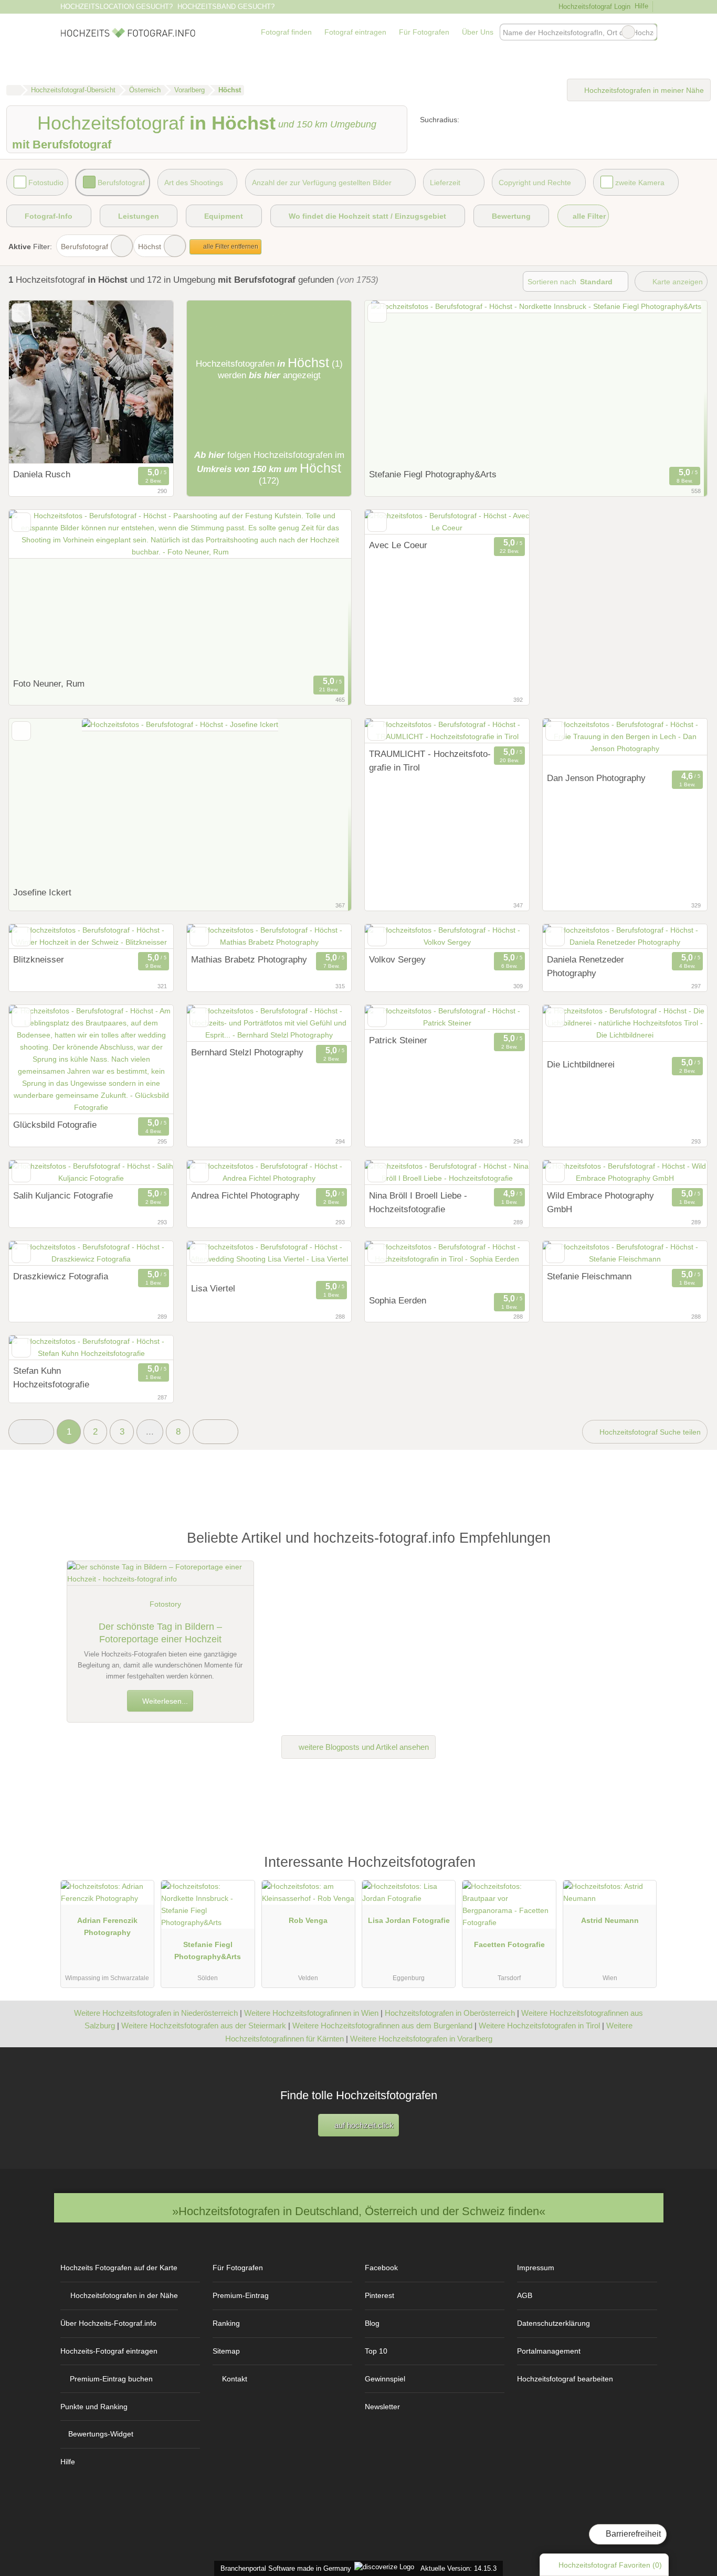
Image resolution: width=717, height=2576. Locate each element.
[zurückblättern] (35, 382)
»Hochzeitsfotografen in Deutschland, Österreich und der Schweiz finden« (359, 2211)
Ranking (226, 2323)
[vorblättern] (147, 382)
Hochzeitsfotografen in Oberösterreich (450, 2013)
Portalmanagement (549, 2351)
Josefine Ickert (42, 892)
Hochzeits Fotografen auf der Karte (119, 2268)
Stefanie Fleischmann (589, 1276)
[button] (31, 1432)
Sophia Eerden (398, 1300)
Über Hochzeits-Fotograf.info (108, 2323)
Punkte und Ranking (94, 2407)
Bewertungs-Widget (101, 2434)
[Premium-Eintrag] (642, 1867)
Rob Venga (308, 1920)
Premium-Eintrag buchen (111, 2379)
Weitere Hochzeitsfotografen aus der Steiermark (204, 2025)
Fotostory (165, 1604)
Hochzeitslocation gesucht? (117, 7)
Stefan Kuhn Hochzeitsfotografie (51, 1377)
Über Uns (478, 32)
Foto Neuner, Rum (49, 683)
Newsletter (382, 2407)
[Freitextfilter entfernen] (628, 32)
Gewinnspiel (385, 2379)
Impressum (536, 2268)
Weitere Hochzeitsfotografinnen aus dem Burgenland (382, 2025)
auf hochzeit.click (363, 2125)
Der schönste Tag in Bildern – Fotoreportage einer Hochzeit (160, 1633)
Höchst (150, 247)
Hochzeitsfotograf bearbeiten (565, 2379)
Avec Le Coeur (398, 545)
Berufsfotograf (121, 183)
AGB (525, 2295)
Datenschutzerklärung (553, 2323)
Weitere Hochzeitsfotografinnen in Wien (311, 2013)
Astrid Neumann (610, 1920)
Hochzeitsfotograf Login (593, 7)
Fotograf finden (286, 32)
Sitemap (226, 2351)
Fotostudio (46, 183)
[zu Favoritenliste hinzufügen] (21, 313)
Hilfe (641, 6)
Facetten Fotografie (509, 1944)
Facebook (381, 2268)
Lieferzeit (445, 183)
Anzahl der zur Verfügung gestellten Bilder (322, 183)
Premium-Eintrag (241, 2295)
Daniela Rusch (42, 474)
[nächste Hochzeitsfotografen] (215, 1432)
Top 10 (376, 2351)
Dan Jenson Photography (596, 778)
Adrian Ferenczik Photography (107, 1926)
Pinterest (379, 2295)
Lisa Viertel (213, 1288)
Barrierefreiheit (632, 2534)
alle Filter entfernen (230, 247)
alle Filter (588, 216)
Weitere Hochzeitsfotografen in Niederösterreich (156, 2013)
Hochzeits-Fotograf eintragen (109, 2351)
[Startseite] (13, 90)
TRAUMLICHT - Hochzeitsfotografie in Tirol (430, 761)
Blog (372, 2323)
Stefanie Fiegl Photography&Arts (208, 1950)
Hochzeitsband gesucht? (226, 7)
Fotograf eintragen (355, 32)
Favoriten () (610, 2565)
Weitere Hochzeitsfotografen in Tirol (539, 2025)
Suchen (649, 32)
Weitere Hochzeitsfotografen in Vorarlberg (421, 2039)
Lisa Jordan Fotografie (409, 1920)
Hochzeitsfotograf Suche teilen (649, 1432)
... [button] (150, 1431)
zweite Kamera (640, 183)
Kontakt (235, 2379)
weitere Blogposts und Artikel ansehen (363, 1747)
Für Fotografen (424, 32)
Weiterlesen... (164, 1701)
